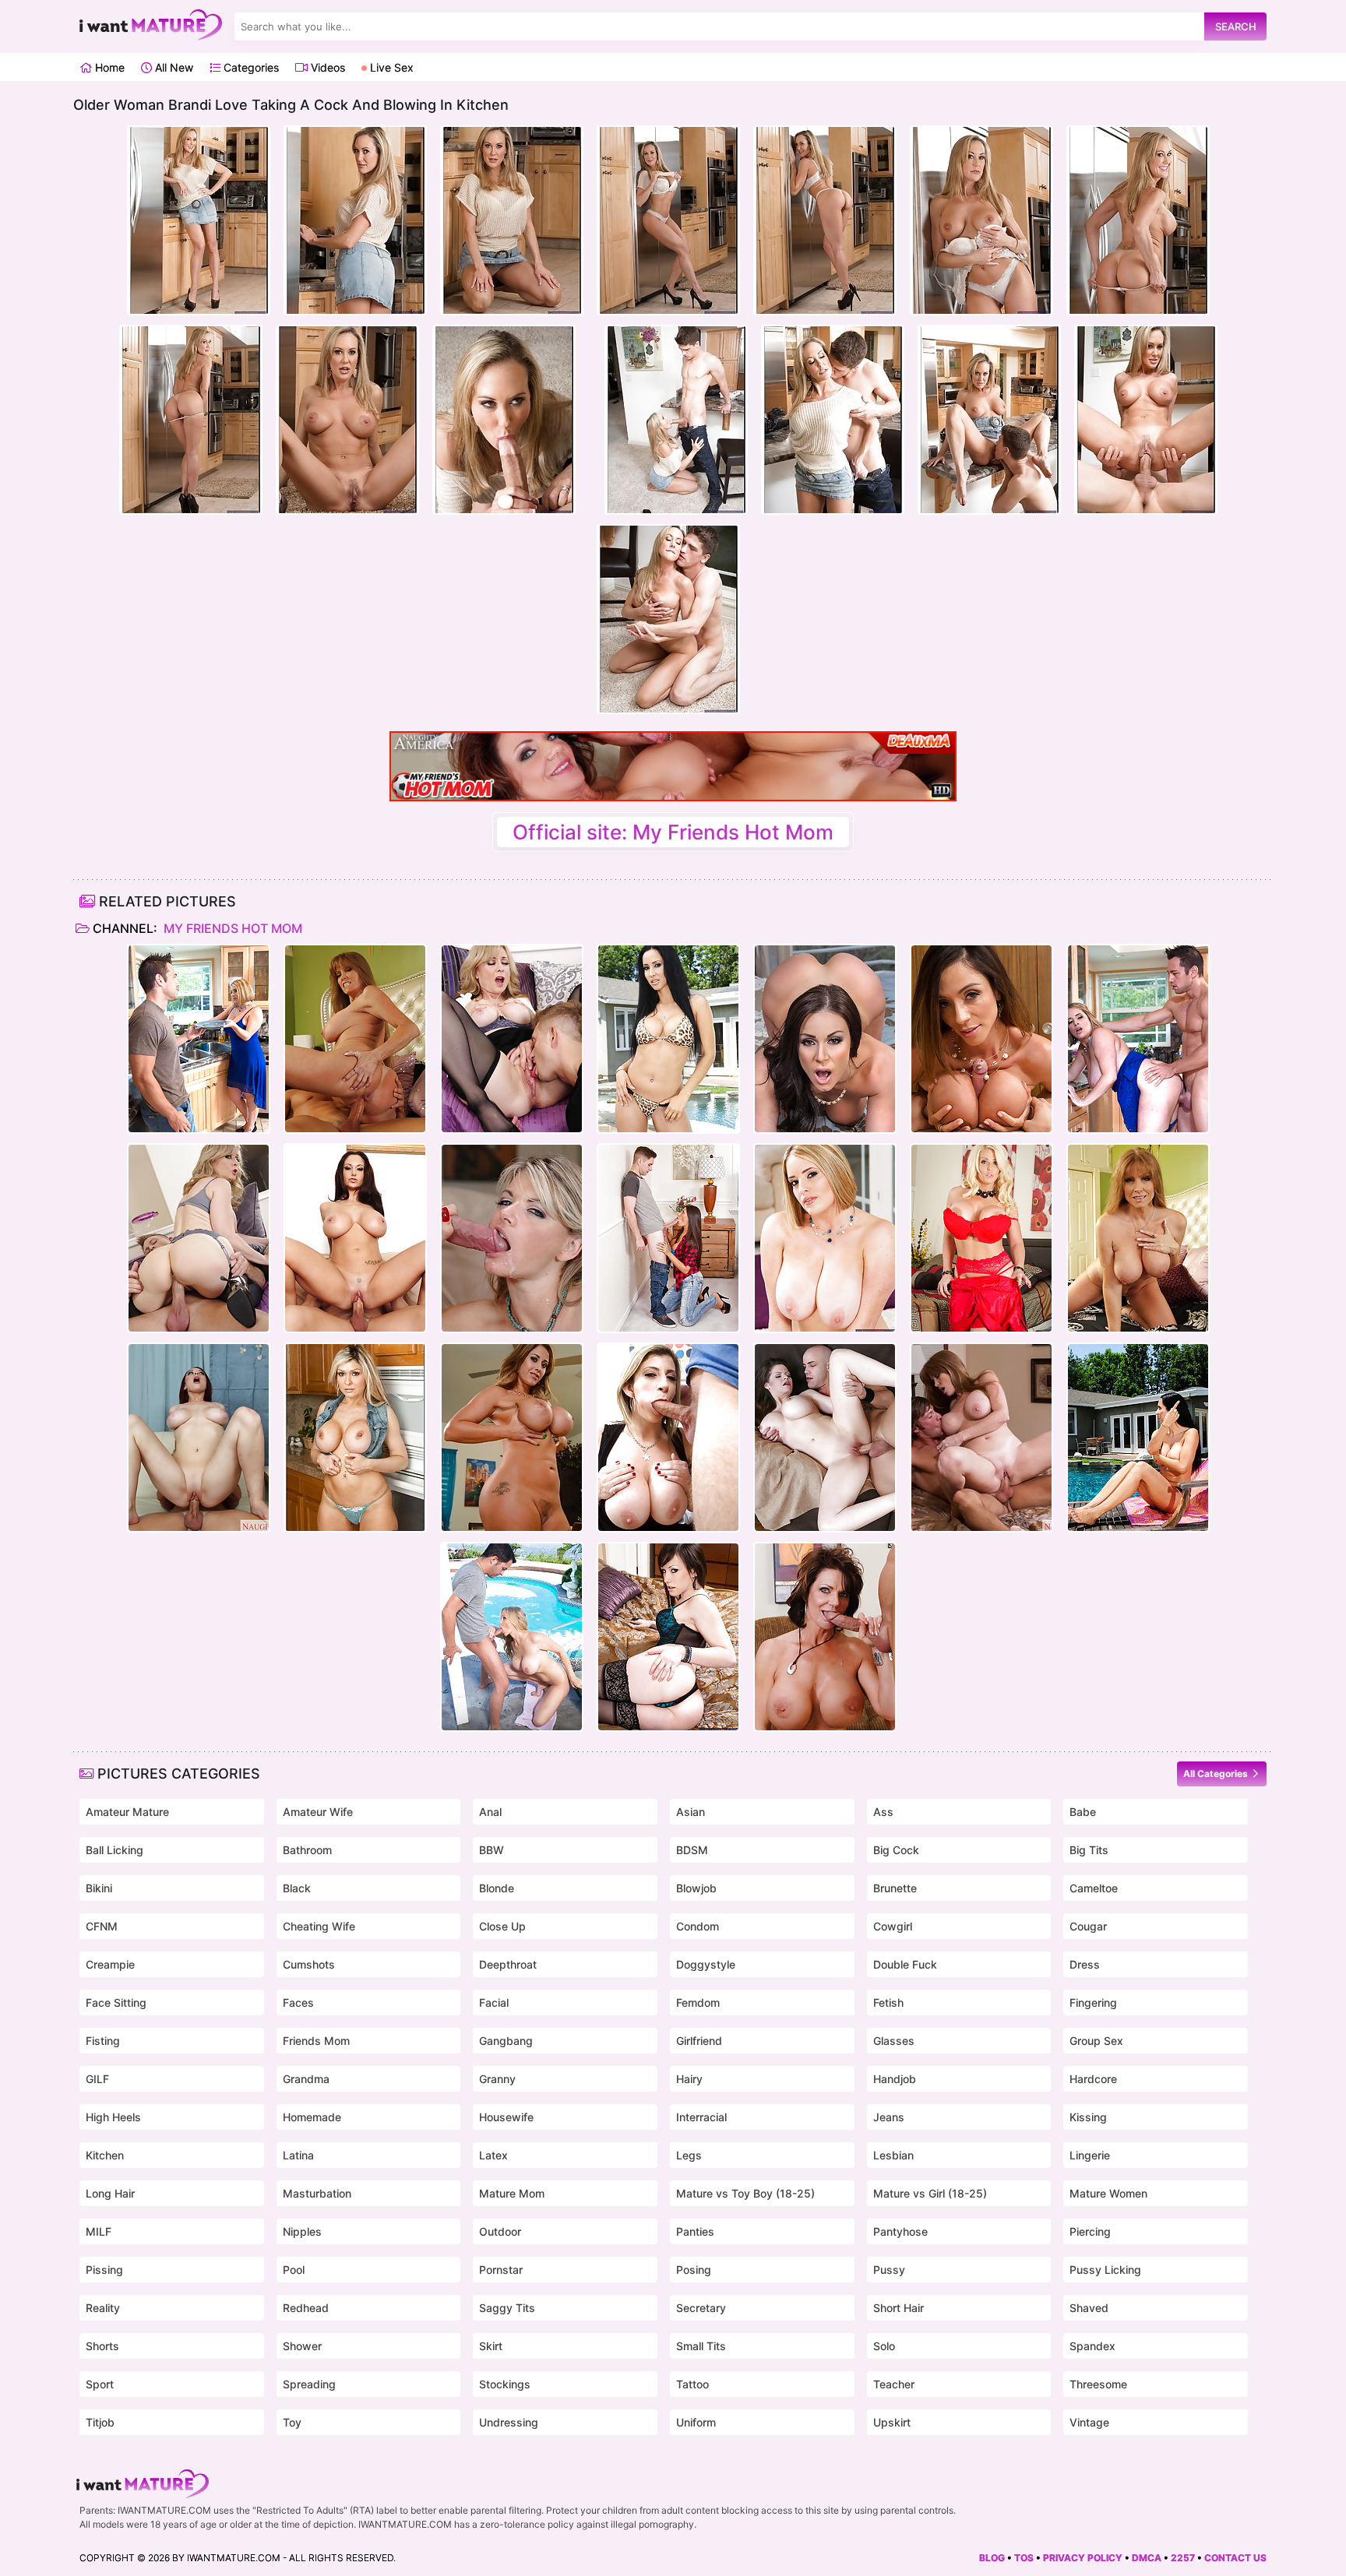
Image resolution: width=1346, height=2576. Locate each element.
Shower (302, 2346)
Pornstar (501, 2270)
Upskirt (892, 2422)
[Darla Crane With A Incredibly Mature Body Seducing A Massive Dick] (355, 1039)
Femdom (698, 2002)
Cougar (1088, 1926)
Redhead (306, 2308)
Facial (494, 2002)
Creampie (110, 1964)
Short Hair (899, 2308)
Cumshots (309, 1964)
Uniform (696, 2422)
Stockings (505, 2384)
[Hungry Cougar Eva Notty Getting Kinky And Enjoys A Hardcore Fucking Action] (512, 1438)
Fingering (1093, 2002)
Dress (1085, 1964)
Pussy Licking (1105, 2270)
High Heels (113, 2117)
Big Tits (1089, 1850)
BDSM (692, 1850)
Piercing (1090, 2231)
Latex (493, 2155)
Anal (490, 1812)
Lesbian (893, 2155)
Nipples (302, 2231)
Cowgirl (893, 1926)
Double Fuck (905, 1964)
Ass (883, 1812)
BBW (492, 1850)
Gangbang (506, 2041)
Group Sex (1096, 2041)
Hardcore (1093, 2079)
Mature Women (1108, 2193)
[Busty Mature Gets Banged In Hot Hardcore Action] (825, 1438)
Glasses (894, 2041)
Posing (694, 2270)
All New (173, 67)
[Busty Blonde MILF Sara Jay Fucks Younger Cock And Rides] (668, 1438)
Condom (698, 1926)
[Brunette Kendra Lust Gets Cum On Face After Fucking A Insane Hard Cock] (825, 1039)
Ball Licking (115, 1850)
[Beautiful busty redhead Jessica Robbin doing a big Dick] (199, 1438)
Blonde (497, 1888)
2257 (1183, 2558)
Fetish (888, 2002)
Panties (695, 2231)
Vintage (1089, 2422)
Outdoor (500, 2231)
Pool (294, 2270)
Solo (884, 2346)
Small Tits (701, 2346)
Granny (497, 2079)
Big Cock (896, 1850)
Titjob (100, 2422)
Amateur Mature (127, 1812)
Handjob (895, 2079)
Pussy (889, 2270)
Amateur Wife (318, 1812)
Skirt (491, 2346)
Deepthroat (508, 1964)
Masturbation (317, 2193)
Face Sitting (116, 2002)
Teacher (894, 2384)
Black (297, 1888)
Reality (103, 2308)
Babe (1083, 1812)
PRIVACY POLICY (1083, 2558)
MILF (99, 2231)
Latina (298, 2155)
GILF (97, 2079)
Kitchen (105, 2155)
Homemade (312, 2117)
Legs (689, 2155)
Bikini (99, 1888)
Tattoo (692, 2384)
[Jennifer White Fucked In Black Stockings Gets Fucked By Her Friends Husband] (668, 1637)
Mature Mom (512, 2193)
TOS (1024, 2558)
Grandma (306, 2079)
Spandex (1092, 2346)
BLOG (992, 2558)
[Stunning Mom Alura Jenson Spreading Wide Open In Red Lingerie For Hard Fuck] (981, 1238)
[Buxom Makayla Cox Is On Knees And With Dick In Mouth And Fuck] (668, 1238)
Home (108, 67)
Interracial (701, 2117)
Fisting (103, 2041)
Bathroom (307, 1850)
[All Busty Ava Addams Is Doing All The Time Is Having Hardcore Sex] (355, 1238)
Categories (250, 67)
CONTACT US (1235, 2558)
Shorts (102, 2346)
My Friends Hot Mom (231, 928)
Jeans (889, 2117)
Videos (326, 67)
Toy (292, 2422)
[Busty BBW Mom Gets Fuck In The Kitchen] (199, 1039)
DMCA (1147, 2558)
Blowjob (696, 1888)
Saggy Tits (507, 2308)
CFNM (102, 1926)
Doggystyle (706, 1964)
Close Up (502, 1926)
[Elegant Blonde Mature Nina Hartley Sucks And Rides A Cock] (512, 1039)
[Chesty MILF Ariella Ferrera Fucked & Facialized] (981, 1039)
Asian (691, 1812)
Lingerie (1090, 2155)
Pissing (104, 2270)
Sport (100, 2384)
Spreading (309, 2384)
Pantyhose (900, 2231)
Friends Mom (316, 2041)
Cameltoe (1094, 1888)
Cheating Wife (319, 1926)
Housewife (506, 2117)
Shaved (1089, 2308)
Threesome (1098, 2384)
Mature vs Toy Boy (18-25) (745, 2193)
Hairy (689, 2079)
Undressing (509, 2422)
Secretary (701, 2308)
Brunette (895, 1888)
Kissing (1088, 2117)
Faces (298, 2002)
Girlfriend (699, 2041)
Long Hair (110, 2193)
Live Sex (390, 67)
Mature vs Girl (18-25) (930, 2193)
